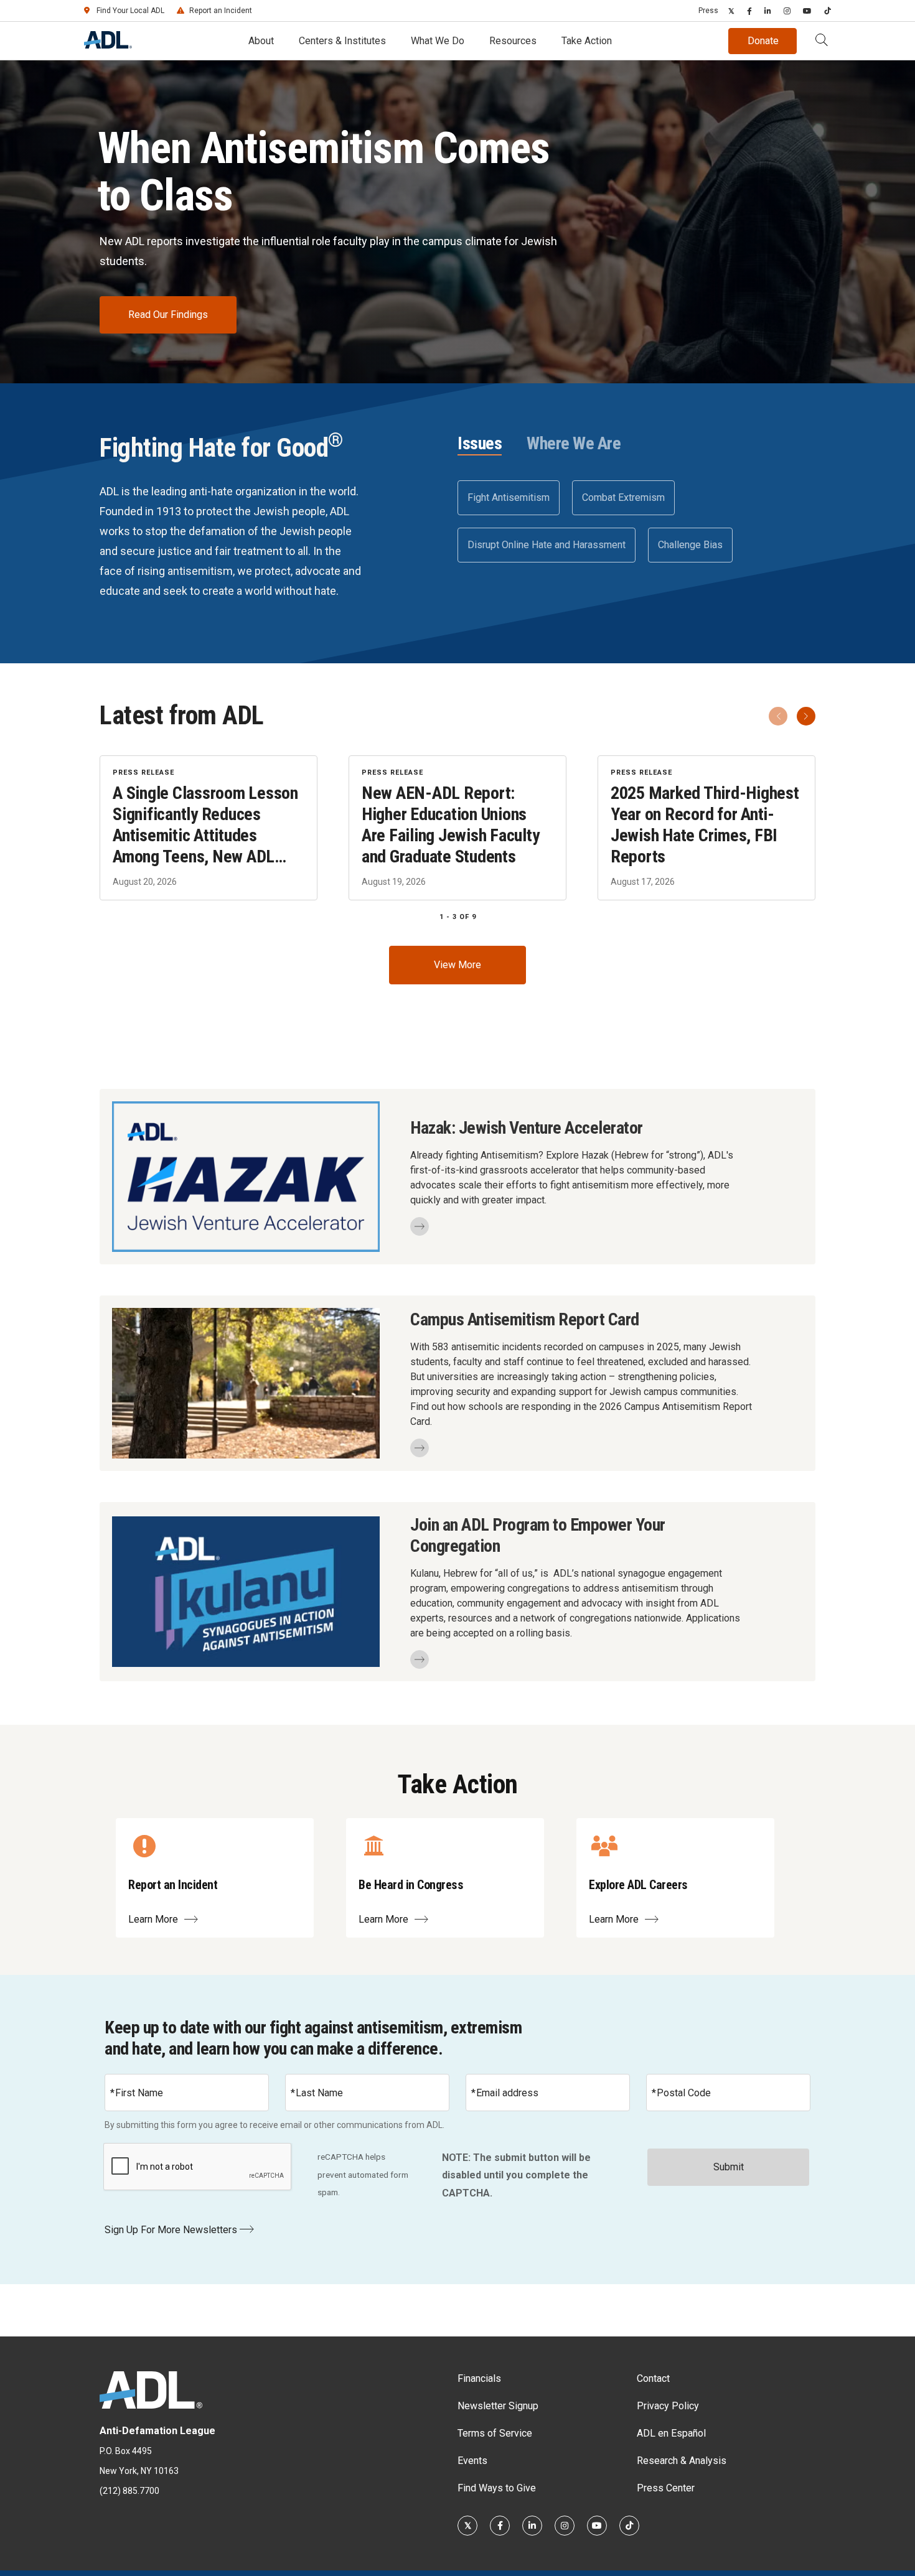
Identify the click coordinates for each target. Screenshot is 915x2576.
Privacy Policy (668, 2406)
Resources (513, 41)
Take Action (587, 41)
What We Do (438, 41)
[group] (457, 828)
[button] (822, 41)
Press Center (666, 2488)
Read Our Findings (168, 315)
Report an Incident (221, 11)
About (261, 41)
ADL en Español (671, 2433)
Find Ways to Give (497, 2488)
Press (708, 11)
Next (806, 716)
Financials (479, 2378)
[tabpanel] (636, 521)
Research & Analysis (682, 2461)
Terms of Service (495, 2433)
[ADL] (108, 45)
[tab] (480, 444)
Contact (653, 2378)
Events (472, 2461)
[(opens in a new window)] (731, 11)
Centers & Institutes (342, 41)
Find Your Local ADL (130, 11)
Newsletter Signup (498, 2406)
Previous (778, 716)
